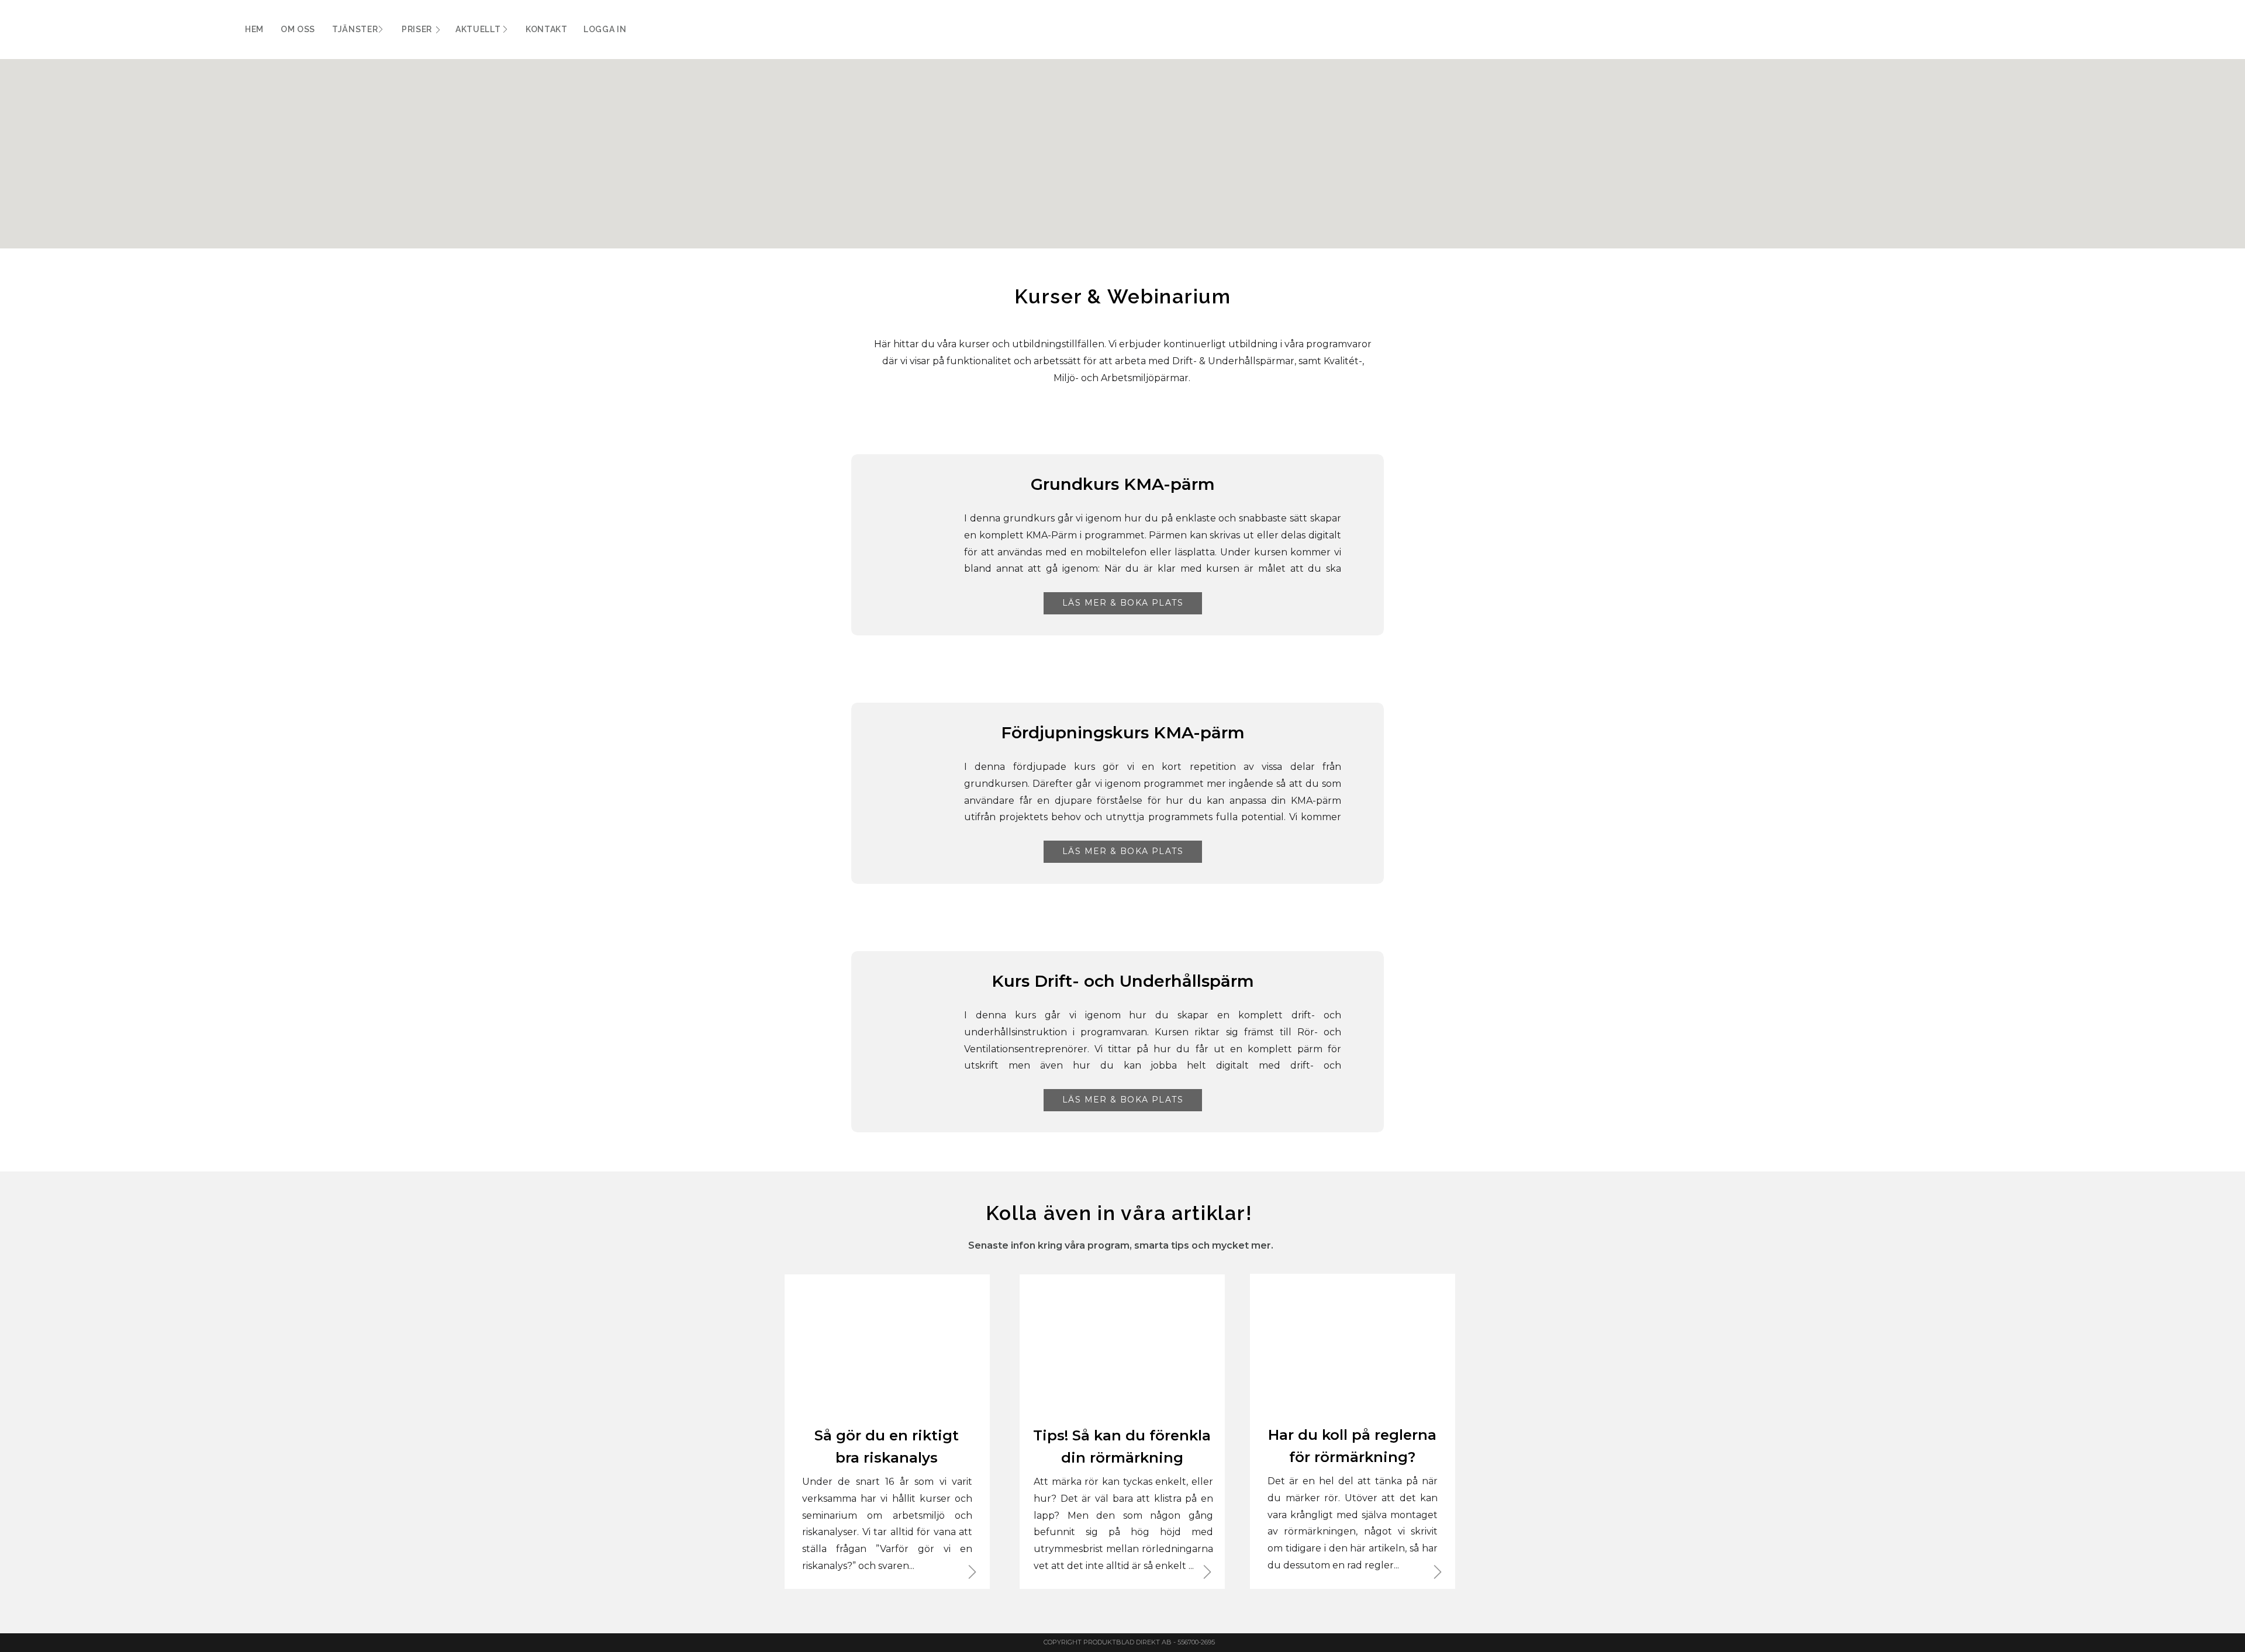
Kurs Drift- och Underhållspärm (1123, 981)
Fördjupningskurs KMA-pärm (1123, 732)
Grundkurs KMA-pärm (1123, 484)
